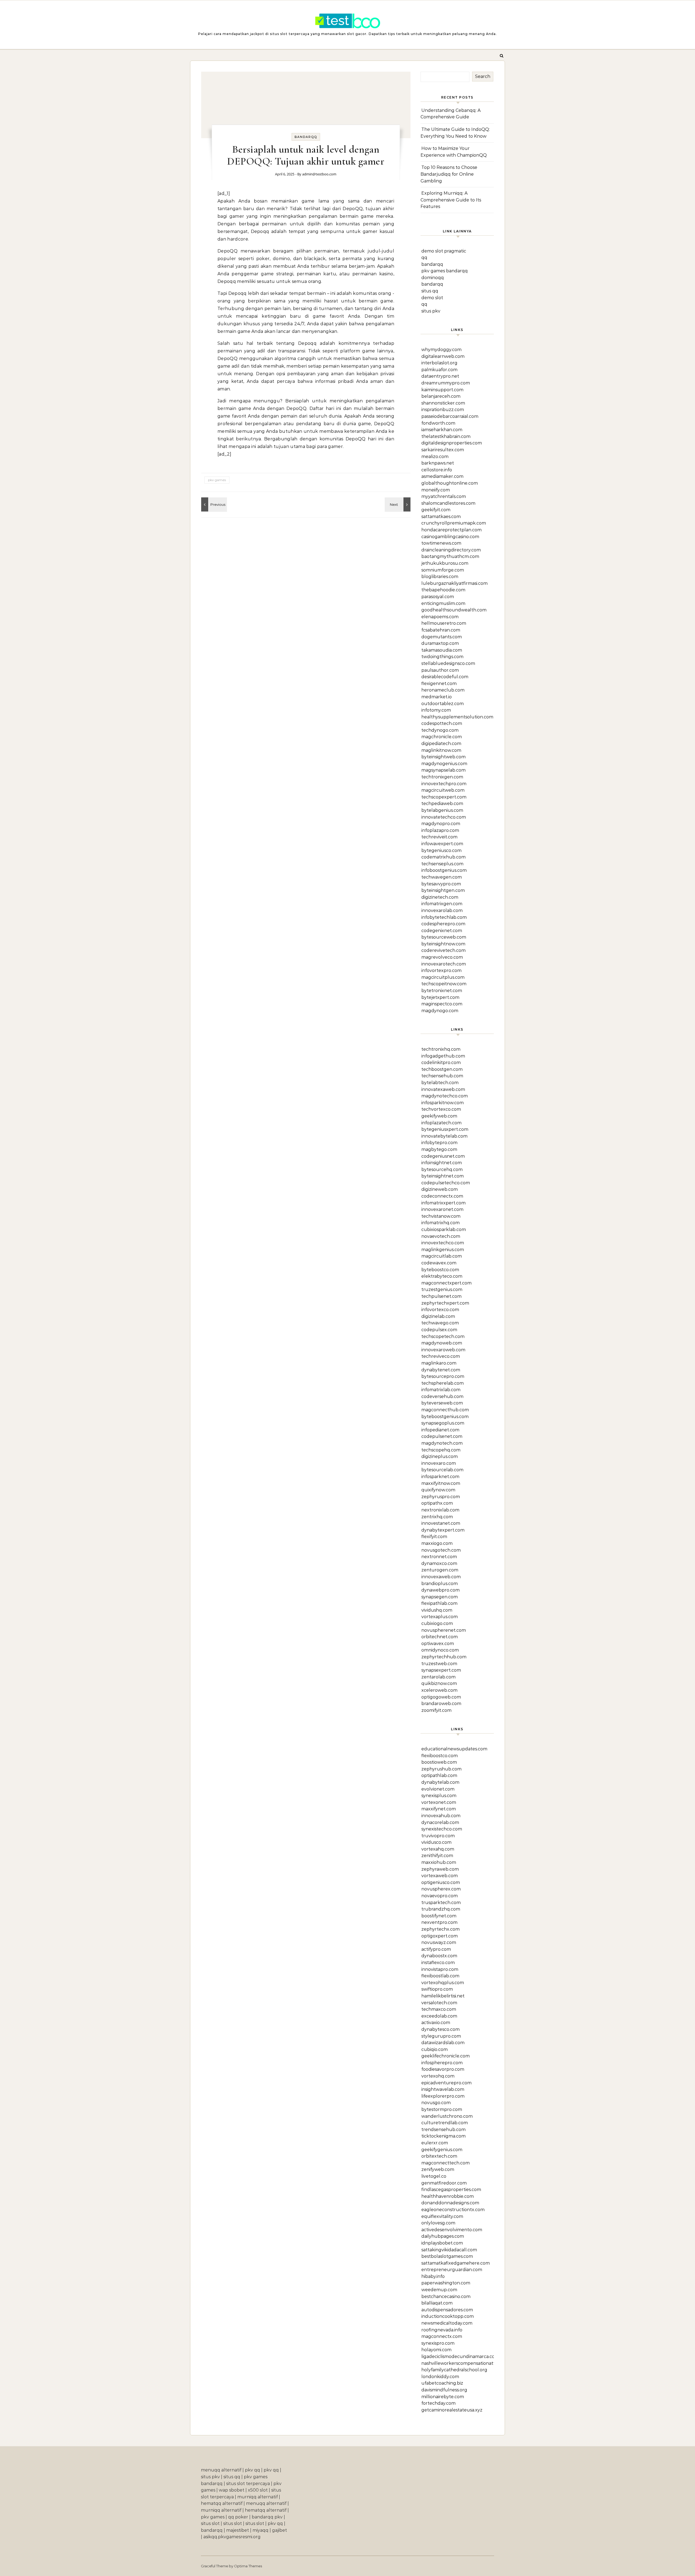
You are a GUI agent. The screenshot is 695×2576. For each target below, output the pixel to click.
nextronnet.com (439, 1557)
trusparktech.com (441, 1903)
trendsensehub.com (443, 2130)
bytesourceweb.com (444, 937)
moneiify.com (436, 490)
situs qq (430, 291)
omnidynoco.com (440, 1650)
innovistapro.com (440, 1969)
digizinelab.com (438, 1316)
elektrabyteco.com (442, 1276)
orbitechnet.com (440, 1637)
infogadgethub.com (443, 1056)
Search (483, 76)
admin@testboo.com (319, 174)
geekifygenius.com (442, 2150)
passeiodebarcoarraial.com (450, 416)
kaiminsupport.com (442, 390)
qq (424, 258)
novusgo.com (436, 2103)
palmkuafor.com (439, 370)
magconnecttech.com (446, 2163)
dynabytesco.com (440, 2029)
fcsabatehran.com (441, 630)
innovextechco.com (443, 1243)
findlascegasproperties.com (451, 2190)
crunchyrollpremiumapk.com (454, 523)
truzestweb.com (439, 1664)
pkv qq (252, 2470)
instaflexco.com (438, 1963)
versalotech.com (439, 2003)
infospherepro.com (442, 2063)
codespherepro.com (443, 924)
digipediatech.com (441, 744)
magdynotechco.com (445, 1096)
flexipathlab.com (439, 1603)
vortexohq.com (438, 2076)
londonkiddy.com (440, 2377)
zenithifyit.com (437, 1856)
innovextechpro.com (444, 784)
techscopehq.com (441, 1450)
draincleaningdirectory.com (451, 550)
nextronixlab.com (440, 1510)
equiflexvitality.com (442, 2216)
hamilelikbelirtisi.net (443, 1996)
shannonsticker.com (443, 403)
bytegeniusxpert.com (445, 1129)
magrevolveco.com (442, 957)
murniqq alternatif (258, 2497)
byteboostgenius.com (445, 1417)
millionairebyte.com (443, 2397)
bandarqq (432, 264)
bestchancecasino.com (446, 2296)
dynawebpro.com (440, 1590)
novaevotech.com (441, 1236)
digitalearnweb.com (443, 356)
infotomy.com (436, 710)
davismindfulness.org (444, 2390)
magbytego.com (439, 1149)
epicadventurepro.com (446, 2083)
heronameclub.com (443, 690)
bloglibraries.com (440, 577)
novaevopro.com (440, 1896)
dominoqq (433, 278)
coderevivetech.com (443, 950)
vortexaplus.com (440, 1617)
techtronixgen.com (442, 777)
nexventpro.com (439, 1922)
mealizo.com (435, 457)
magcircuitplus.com (443, 977)
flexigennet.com (439, 684)
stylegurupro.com (441, 2036)
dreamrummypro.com (446, 383)
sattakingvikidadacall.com (449, 2250)
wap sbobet (232, 2490)
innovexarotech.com (444, 964)
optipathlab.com (439, 1775)
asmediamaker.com (442, 476)
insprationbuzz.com (443, 410)
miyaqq (260, 2530)
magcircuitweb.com (443, 790)
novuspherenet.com (444, 1630)
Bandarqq (306, 137)
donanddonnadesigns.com (450, 2203)
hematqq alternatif (222, 2503)
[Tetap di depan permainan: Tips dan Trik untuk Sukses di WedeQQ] (213, 504)
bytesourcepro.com (443, 1376)
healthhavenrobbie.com (448, 2196)
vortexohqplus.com (443, 1983)
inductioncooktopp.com (448, 2316)
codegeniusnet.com (443, 1156)
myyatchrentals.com (444, 496)
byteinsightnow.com (443, 944)
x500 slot (258, 2490)
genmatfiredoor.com (444, 2183)
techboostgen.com (442, 1069)
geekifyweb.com (439, 1116)
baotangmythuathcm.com (450, 556)
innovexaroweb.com (443, 1350)
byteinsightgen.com (443, 890)
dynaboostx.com (439, 1956)
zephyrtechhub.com (444, 1657)
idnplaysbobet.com (442, 2243)
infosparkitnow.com (443, 1103)
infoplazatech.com (441, 1123)
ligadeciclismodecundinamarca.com (460, 2356)
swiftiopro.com (437, 1989)
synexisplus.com (439, 1796)
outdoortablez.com (443, 704)
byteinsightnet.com (443, 1176)
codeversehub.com (442, 1396)
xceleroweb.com (439, 1690)
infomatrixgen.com (442, 904)
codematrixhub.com (443, 857)
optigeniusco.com (441, 1882)
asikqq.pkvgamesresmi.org (232, 2537)
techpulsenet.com (441, 1296)
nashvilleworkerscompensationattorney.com (470, 2363)
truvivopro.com (438, 1836)
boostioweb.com (439, 1762)
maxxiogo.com (437, 1543)
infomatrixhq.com (440, 1223)
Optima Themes (248, 2566)
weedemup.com (439, 2290)
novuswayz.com (439, 1942)
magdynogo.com (440, 1011)
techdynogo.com (440, 730)
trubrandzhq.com (441, 1909)
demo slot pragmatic (444, 251)
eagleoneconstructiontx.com (453, 2210)
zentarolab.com (438, 1677)
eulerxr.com (435, 2143)
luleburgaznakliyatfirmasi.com (454, 583)
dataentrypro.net (440, 376)
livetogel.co (434, 2176)
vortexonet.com (439, 1802)
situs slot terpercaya (248, 2484)
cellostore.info (437, 470)
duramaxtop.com (440, 643)
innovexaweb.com (441, 1577)
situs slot (210, 2523)
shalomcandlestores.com (448, 503)
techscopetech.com (443, 1336)
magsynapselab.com (443, 770)
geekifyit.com (436, 510)
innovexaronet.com (442, 1209)
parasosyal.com (438, 597)
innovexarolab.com (442, 910)
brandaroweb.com (441, 1704)
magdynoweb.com (442, 1343)
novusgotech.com (441, 1550)
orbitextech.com (439, 2156)
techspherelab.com (443, 1383)
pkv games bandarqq (445, 271)
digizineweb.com (440, 1189)
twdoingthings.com (442, 657)
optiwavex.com (438, 1644)
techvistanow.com (441, 1216)
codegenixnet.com (442, 931)
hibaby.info (433, 2276)
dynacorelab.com (440, 1822)
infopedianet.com (440, 1430)
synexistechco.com (442, 1829)
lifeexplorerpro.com (443, 2096)
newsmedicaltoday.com (447, 2323)
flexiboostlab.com (440, 1976)
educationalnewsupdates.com (454, 1749)
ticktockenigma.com (443, 2136)
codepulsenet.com (442, 1436)
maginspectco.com (442, 1004)
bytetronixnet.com (442, 991)
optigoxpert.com (440, 1936)
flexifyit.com (434, 1537)
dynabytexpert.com (443, 1530)
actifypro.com (436, 1949)
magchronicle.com (442, 737)
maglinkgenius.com (443, 1250)
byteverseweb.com (442, 1403)
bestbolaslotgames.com (447, 2256)
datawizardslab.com (443, 2043)
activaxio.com (436, 2023)
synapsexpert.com (441, 1670)
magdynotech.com (442, 1443)
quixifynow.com (438, 1490)
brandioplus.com (440, 1584)
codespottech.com (442, 723)
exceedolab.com (439, 2016)
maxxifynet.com (439, 1809)
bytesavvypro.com (441, 884)
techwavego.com (440, 1323)
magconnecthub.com (445, 1410)
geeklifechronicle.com (446, 2056)
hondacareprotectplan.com (451, 530)
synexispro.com (438, 2343)
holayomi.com (436, 2350)
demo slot (432, 298)
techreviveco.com (441, 1356)
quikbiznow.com (439, 1683)
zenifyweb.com (438, 2169)
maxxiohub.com (439, 1862)
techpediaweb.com (442, 804)
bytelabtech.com (440, 1083)
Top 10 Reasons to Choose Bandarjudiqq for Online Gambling (449, 174)
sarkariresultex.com (443, 450)
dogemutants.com (442, 637)
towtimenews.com (441, 543)
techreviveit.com (439, 837)
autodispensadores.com (447, 2310)
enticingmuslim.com (443, 603)
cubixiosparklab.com (444, 1229)
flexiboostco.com (440, 1756)
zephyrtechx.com (440, 1929)
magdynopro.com (441, 824)
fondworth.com (438, 423)
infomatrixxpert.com (443, 1203)
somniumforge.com (443, 570)
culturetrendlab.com (445, 2123)
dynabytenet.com (441, 1370)
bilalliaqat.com (437, 2303)
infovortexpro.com (441, 970)
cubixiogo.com (437, 1623)
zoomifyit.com (436, 1710)
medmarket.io (437, 697)
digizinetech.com (440, 897)
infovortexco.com (440, 1310)
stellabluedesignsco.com (448, 663)
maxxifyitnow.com (441, 1483)
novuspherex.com (441, 1889)
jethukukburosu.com (445, 563)
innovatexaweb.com (443, 1089)
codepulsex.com (439, 1330)
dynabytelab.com (440, 1782)
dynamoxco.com (439, 1563)
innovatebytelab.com (444, 1136)
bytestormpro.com (442, 2109)
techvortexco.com (441, 1109)
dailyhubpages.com (443, 2236)
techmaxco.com (439, 2009)
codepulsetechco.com (446, 1183)
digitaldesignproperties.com (452, 443)
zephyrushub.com (441, 1769)
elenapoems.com (440, 617)
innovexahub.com (441, 1816)
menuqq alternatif (221, 2470)
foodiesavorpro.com (443, 2069)
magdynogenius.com (444, 764)
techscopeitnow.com (444, 984)
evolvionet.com (438, 1789)
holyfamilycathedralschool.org (454, 2370)
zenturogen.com (440, 1570)
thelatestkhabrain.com (446, 436)
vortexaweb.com (440, 1876)
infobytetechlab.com (444, 917)
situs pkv (431, 311)
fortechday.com (438, 2403)
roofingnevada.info (442, 2330)
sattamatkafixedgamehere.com (456, 2263)
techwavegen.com (442, 877)
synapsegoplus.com (443, 1423)
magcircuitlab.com (442, 1256)
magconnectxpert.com (446, 1283)
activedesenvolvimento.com (452, 2230)
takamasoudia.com (442, 650)
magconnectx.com (442, 2336)
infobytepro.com (439, 1143)
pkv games (217, 480)
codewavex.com (439, 1263)
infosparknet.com (440, 1477)
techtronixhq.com (441, 1049)
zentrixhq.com (437, 1517)
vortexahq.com (438, 1849)
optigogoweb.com (441, 1697)
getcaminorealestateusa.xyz (452, 2410)
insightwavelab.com (443, 2089)
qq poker (238, 2517)
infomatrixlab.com (441, 1390)
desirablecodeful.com (445, 677)
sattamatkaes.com (441, 517)
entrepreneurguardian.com (452, 2270)
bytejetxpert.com (440, 997)
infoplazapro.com (440, 830)
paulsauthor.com (440, 670)
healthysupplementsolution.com (457, 717)
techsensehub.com (442, 1076)
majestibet (238, 2530)
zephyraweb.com (440, 1869)
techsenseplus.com (442, 864)
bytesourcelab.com (442, 1470)
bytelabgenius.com (442, 810)
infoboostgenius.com (444, 870)
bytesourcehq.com (442, 1169)
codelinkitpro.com (441, 1063)
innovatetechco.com (444, 817)
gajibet (279, 2530)
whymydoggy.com (441, 350)
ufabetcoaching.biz (442, 2383)
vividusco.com (436, 1842)
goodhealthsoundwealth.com (454, 610)
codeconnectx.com (442, 1196)
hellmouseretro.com (444, 623)
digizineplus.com (440, 1456)
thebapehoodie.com (443, 590)
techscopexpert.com (444, 797)
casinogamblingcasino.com (450, 537)
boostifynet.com (439, 1916)
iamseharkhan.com (442, 430)
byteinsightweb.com (443, 757)
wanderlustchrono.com (447, 2116)
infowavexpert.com (442, 844)
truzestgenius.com (442, 1289)
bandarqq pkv (267, 2517)
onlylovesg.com (438, 2223)
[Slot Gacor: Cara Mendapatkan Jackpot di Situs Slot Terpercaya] (347, 22)
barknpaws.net (438, 463)
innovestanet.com (441, 1523)
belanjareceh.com (441, 396)
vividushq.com (437, 1610)
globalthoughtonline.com (450, 483)
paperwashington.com (446, 2283)
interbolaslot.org (439, 363)
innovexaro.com (439, 1463)
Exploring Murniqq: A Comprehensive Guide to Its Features (451, 200)
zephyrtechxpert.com (445, 1303)
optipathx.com (437, 1503)
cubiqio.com (435, 2049)
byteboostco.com (440, 1270)
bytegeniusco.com (441, 850)
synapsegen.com (440, 1597)
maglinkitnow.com (441, 750)
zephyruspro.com (441, 1497)
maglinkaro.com (439, 1363)
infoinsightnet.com (442, 1163)
